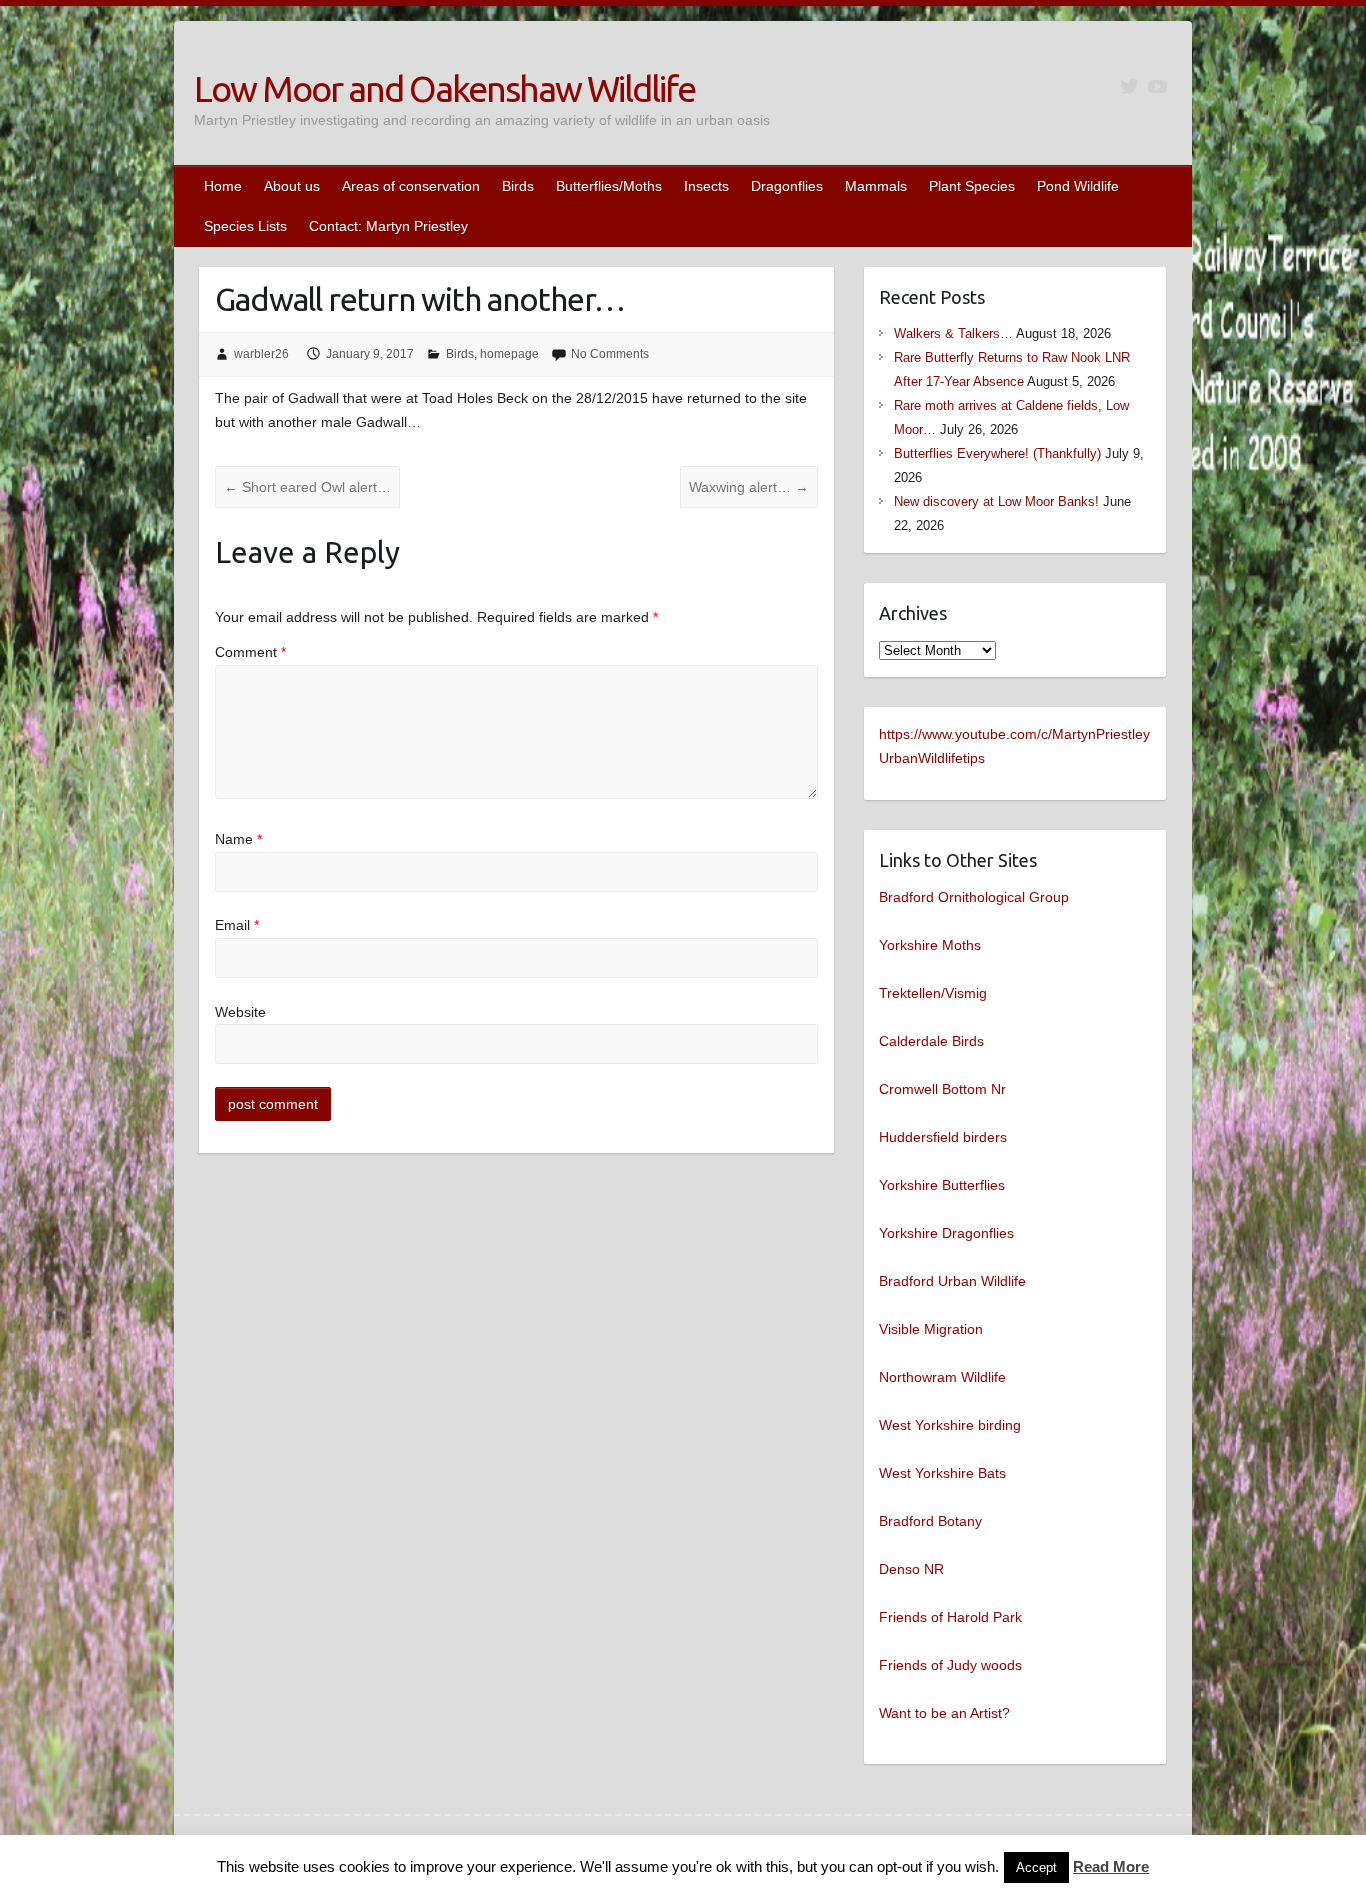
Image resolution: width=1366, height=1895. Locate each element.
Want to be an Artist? (944, 1713)
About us (292, 186)
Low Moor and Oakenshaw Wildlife (444, 88)
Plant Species (972, 186)
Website (240, 1012)
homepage (509, 354)
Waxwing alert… (749, 487)
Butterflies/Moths (609, 186)
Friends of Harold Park (950, 1617)
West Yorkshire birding (950, 1425)
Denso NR (911, 1569)
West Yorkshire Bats (942, 1473)
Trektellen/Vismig (933, 993)
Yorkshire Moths (930, 945)
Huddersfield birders (943, 1137)
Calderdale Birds (931, 1041)
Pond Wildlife (1078, 186)
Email (237, 925)
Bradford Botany (930, 1521)
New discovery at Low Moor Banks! (996, 501)
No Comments (610, 354)
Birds (518, 186)
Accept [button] (1036, 1867)
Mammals (876, 186)
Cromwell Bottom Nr (942, 1089)
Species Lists (245, 226)
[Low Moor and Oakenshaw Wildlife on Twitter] (1129, 86)
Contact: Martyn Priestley (388, 226)
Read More (1111, 1866)
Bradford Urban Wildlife (952, 1281)
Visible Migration (931, 1329)
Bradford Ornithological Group (974, 897)
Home (223, 186)
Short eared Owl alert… (307, 487)
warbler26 (261, 354)
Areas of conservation (411, 186)
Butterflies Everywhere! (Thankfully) (997, 453)
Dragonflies (787, 186)
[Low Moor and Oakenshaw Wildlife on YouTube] (1157, 86)
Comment (250, 652)
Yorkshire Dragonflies (946, 1233)
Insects (706, 186)
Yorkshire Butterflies (942, 1185)
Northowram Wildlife (942, 1377)
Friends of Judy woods (950, 1665)
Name (238, 839)
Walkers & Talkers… (953, 333)
